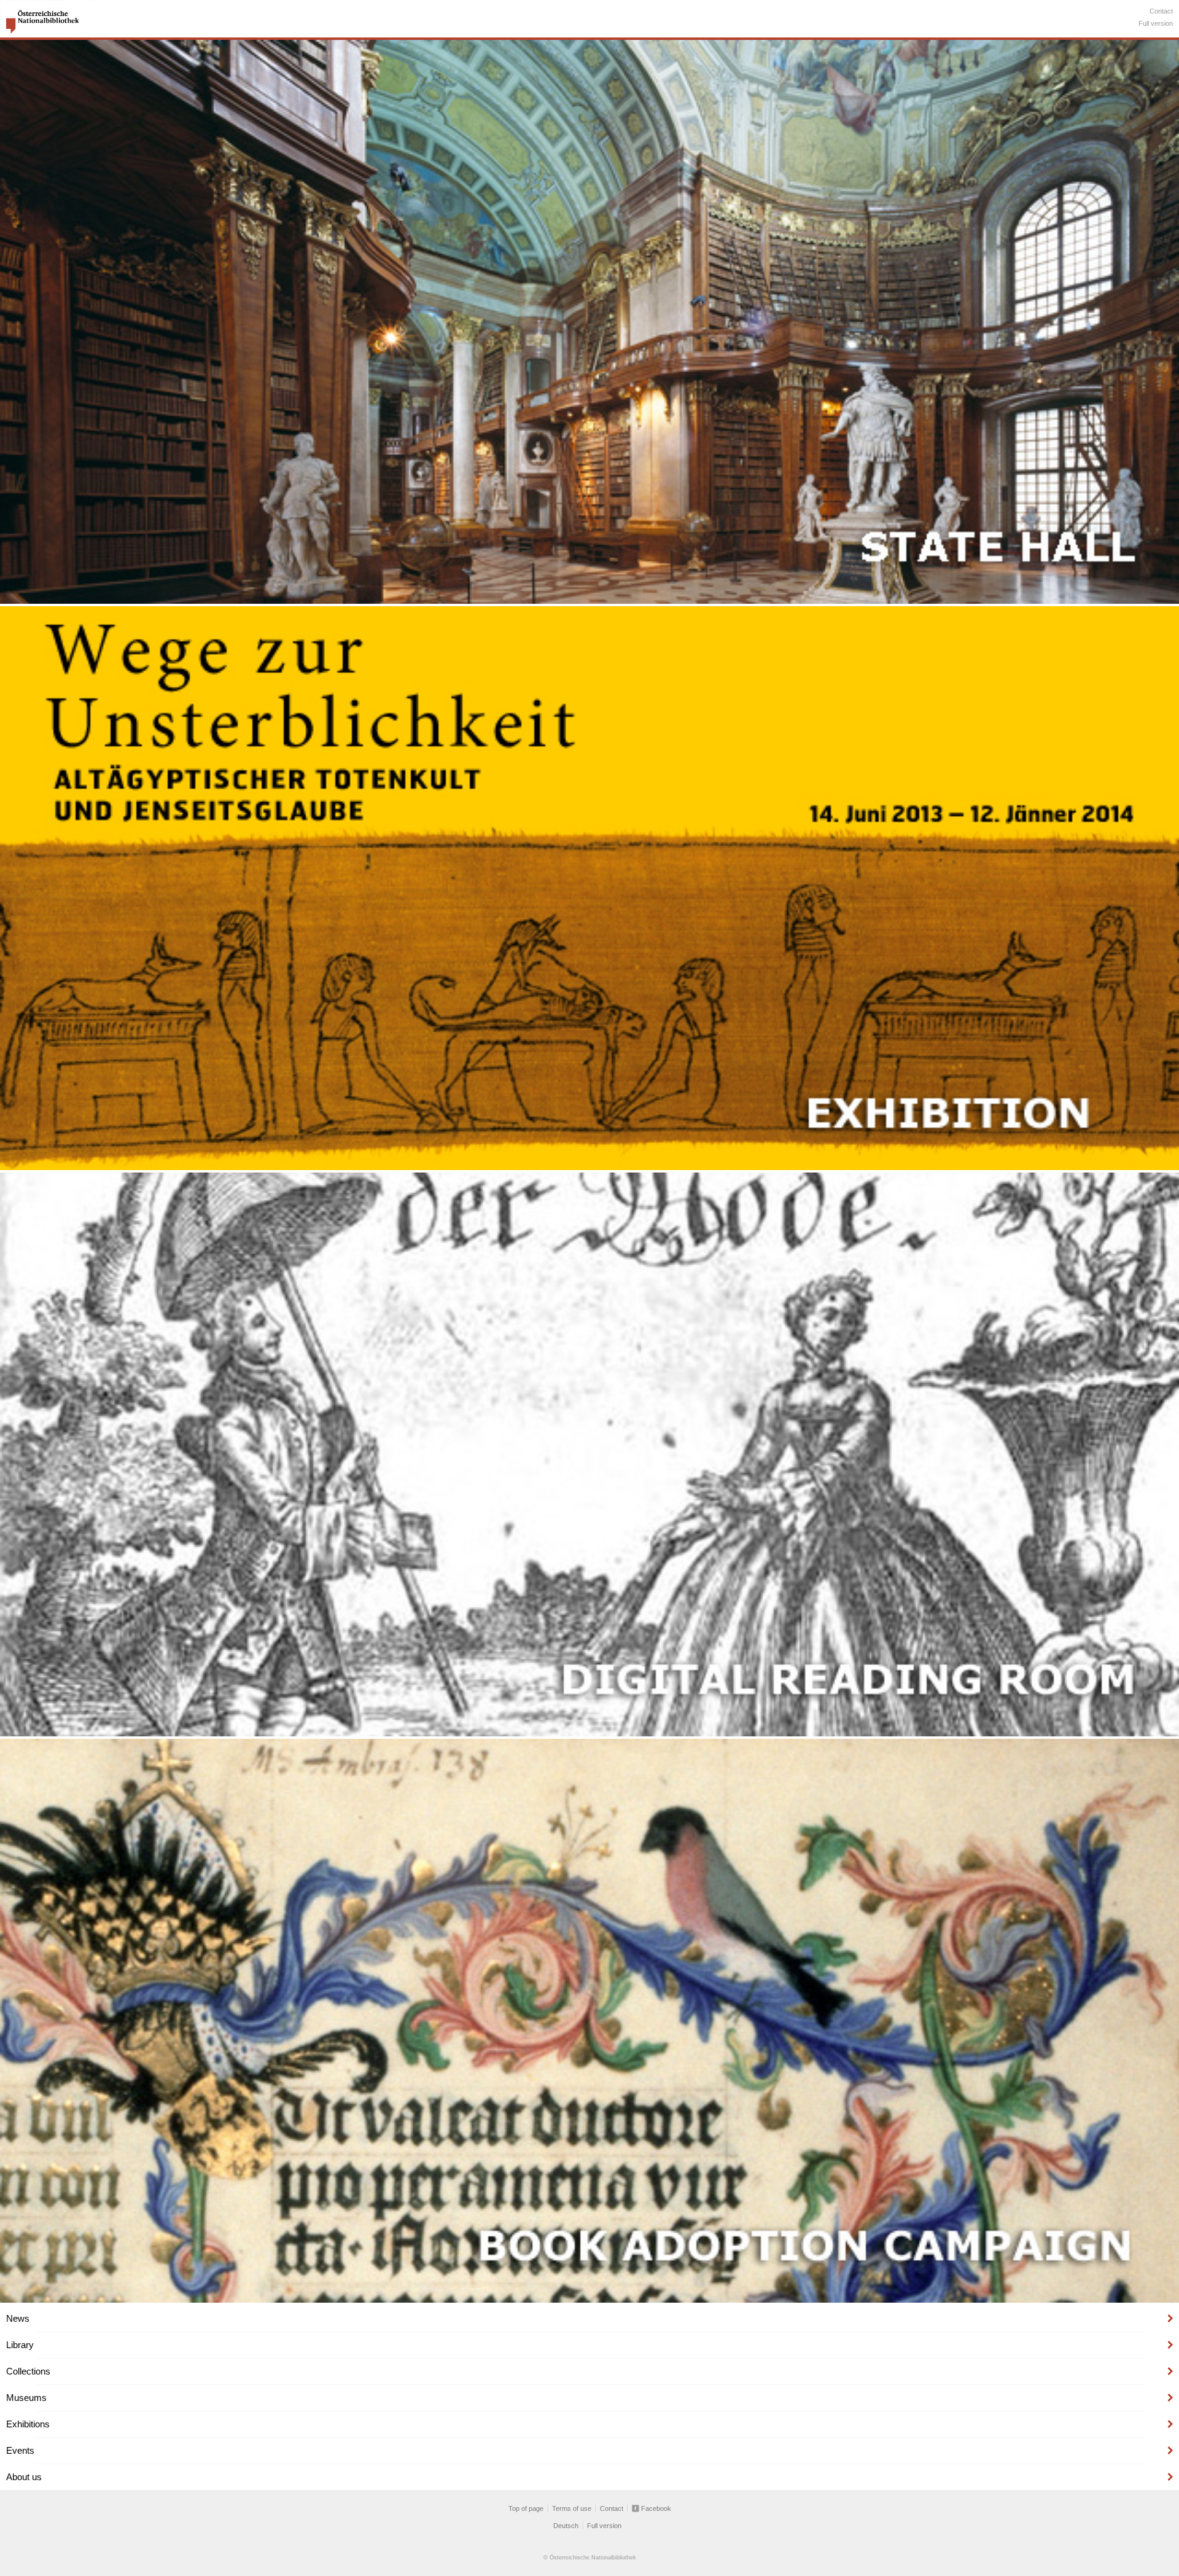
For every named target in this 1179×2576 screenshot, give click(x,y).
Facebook (656, 2508)
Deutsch (566, 2526)
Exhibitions (28, 2424)
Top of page (526, 2508)
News (18, 2318)
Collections (28, 2371)
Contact (1161, 11)
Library (20, 2345)
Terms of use (572, 2508)
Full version (1156, 23)
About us (24, 2477)
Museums (26, 2398)
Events (20, 2450)
